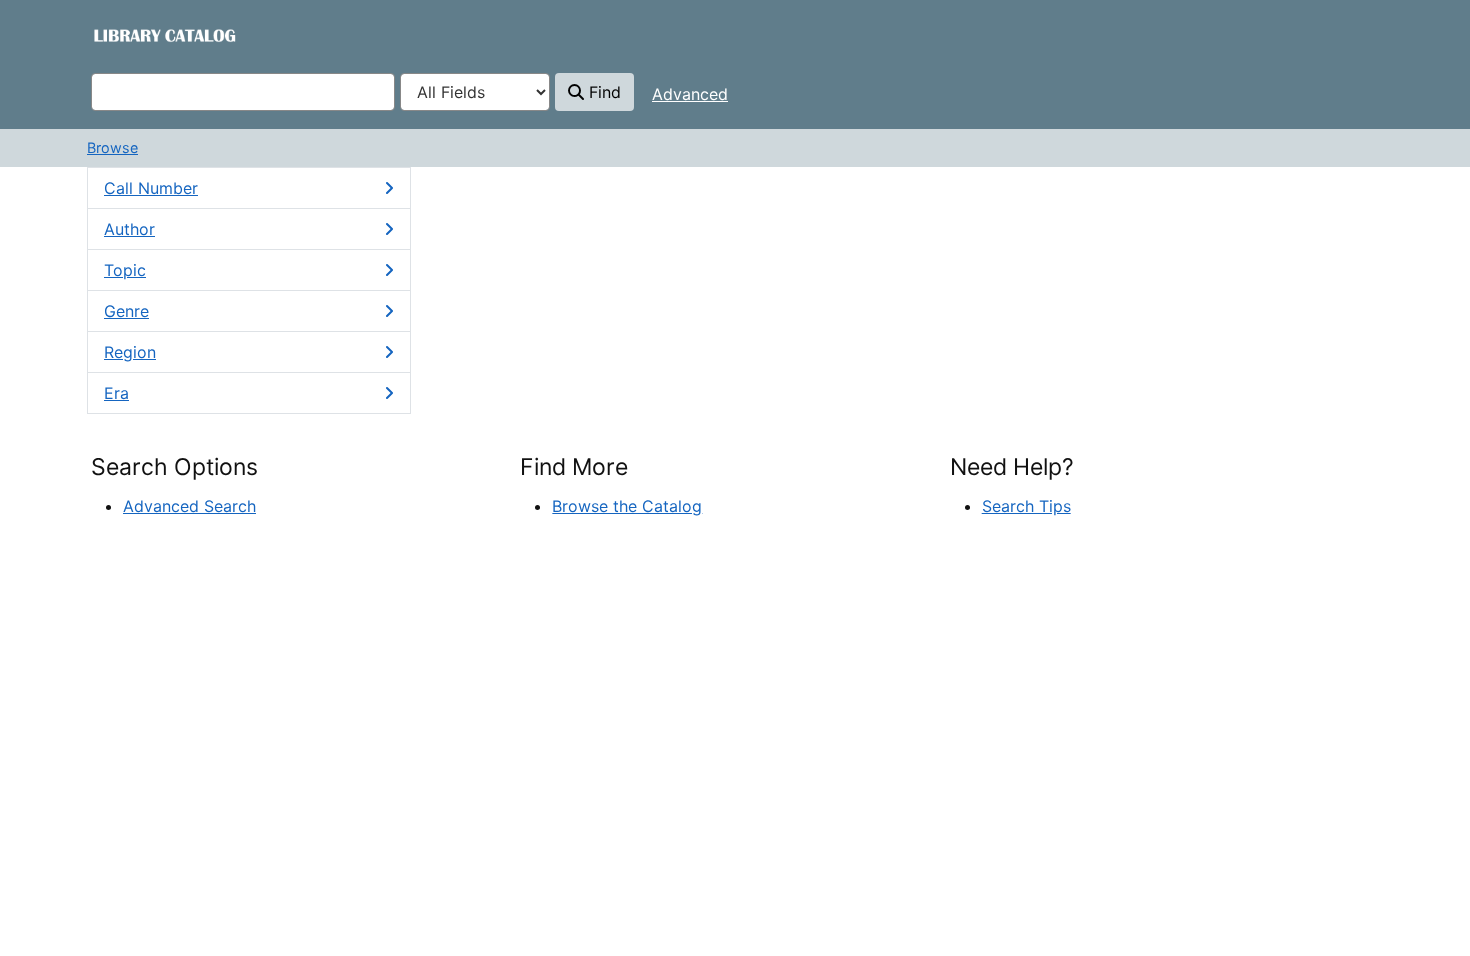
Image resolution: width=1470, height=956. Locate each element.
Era (116, 393)
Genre (126, 311)
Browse (112, 147)
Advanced (690, 94)
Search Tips (1026, 506)
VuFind (126, 34)
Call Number (151, 188)
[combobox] (243, 92)
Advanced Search (189, 506)
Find (602, 92)
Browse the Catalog (627, 506)
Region (130, 352)
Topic (125, 270)
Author (129, 229)
